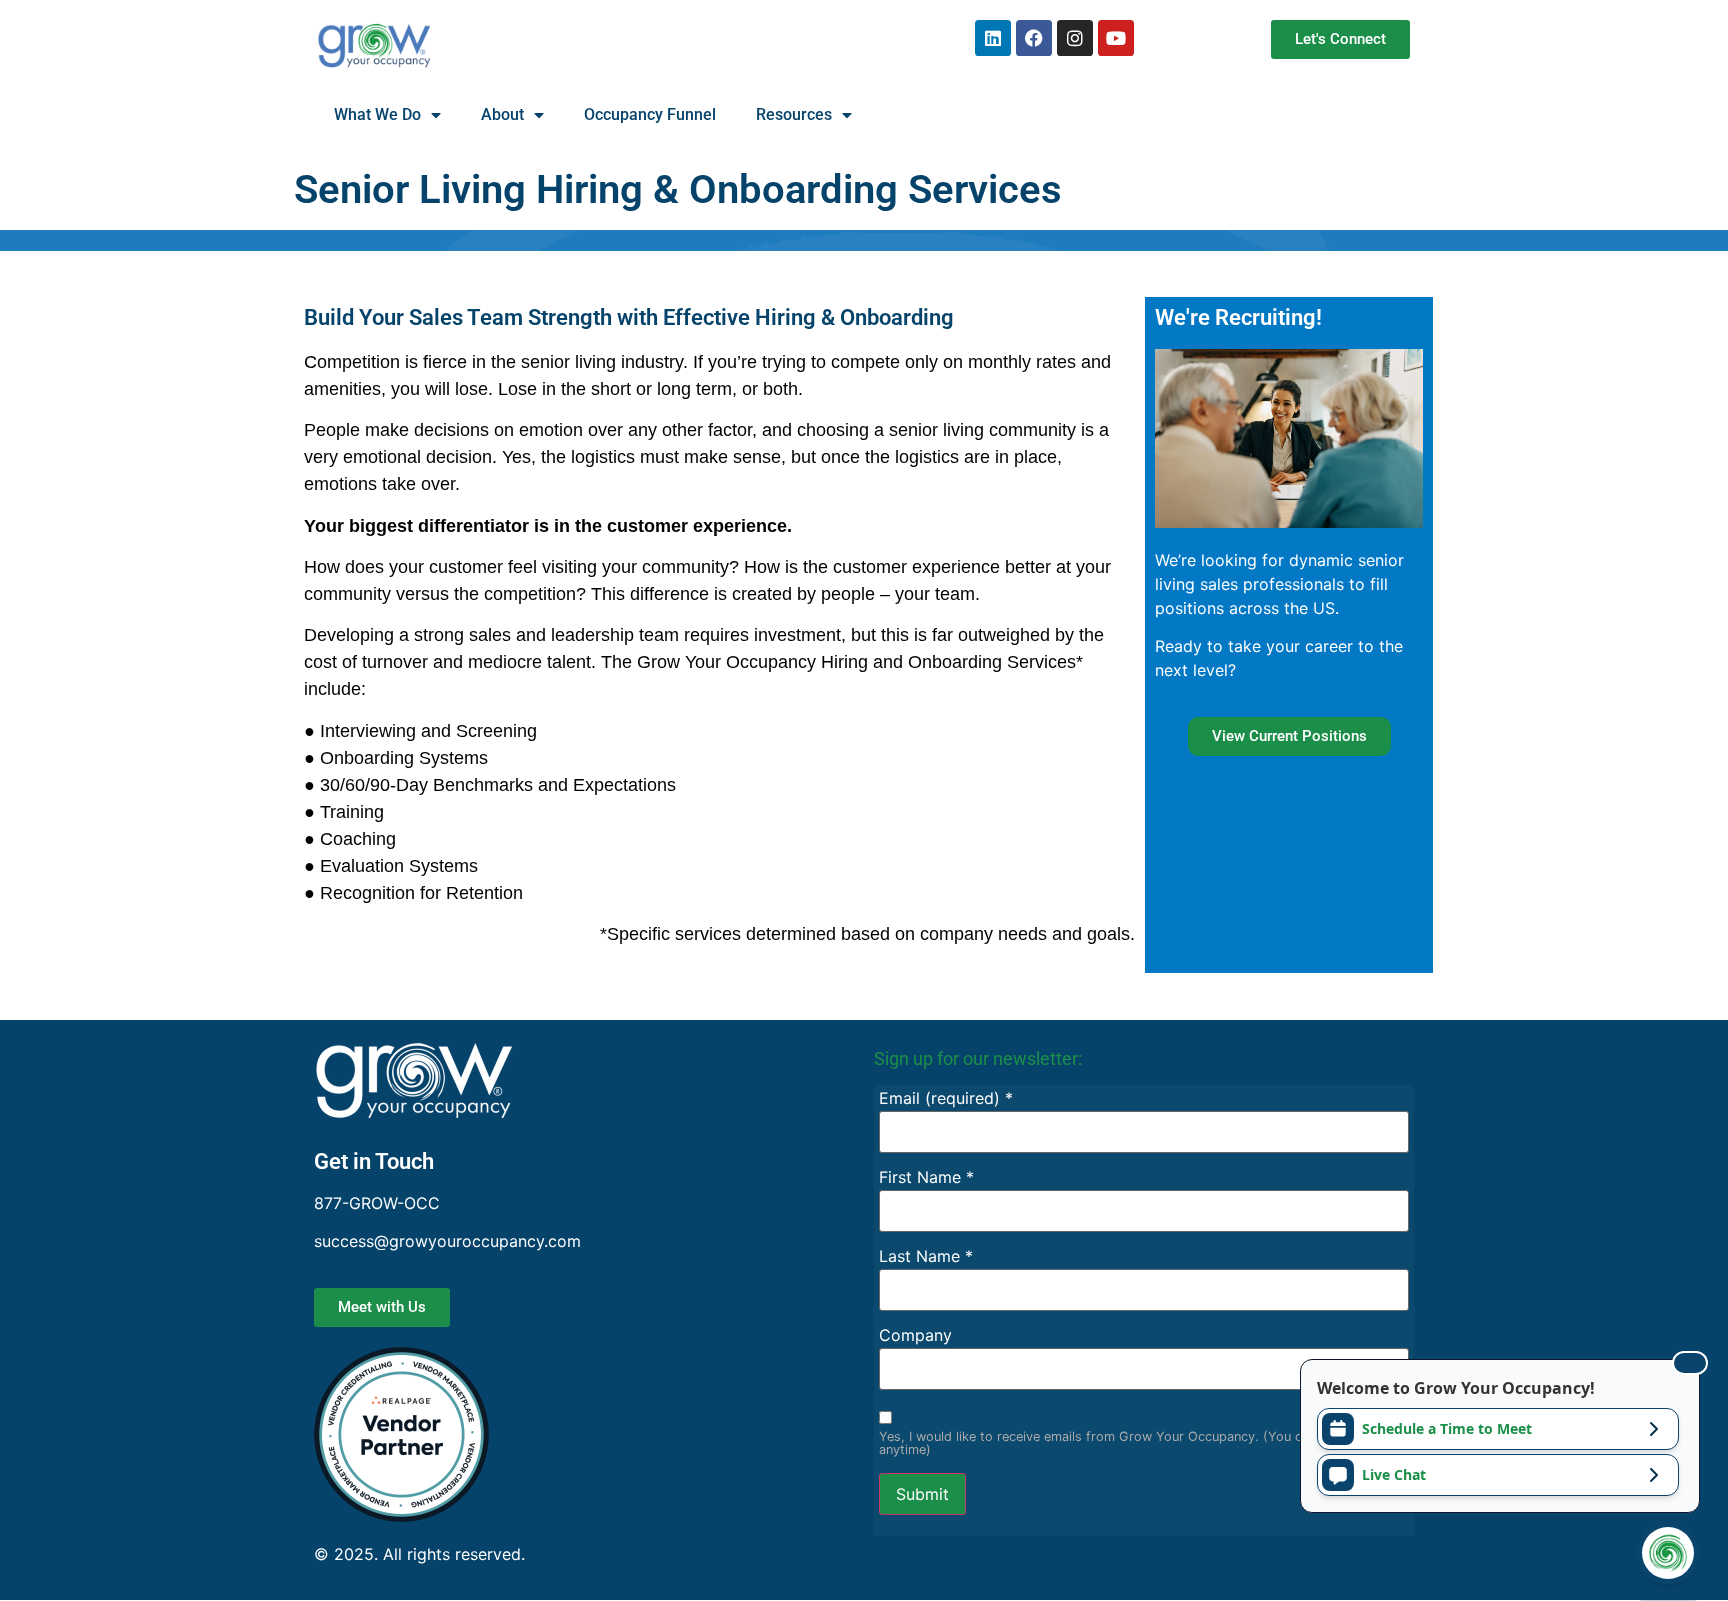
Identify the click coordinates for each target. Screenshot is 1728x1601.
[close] (1690, 1363)
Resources (794, 114)
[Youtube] (1116, 38)
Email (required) (946, 1098)
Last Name (926, 1256)
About (502, 114)
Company (915, 1335)
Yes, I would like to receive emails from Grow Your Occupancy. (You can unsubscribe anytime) (1136, 1444)
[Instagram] (1075, 38)
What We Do (377, 114)
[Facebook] (1034, 38)
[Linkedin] (993, 38)
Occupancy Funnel (650, 114)
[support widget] (1668, 1553)
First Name (926, 1177)
